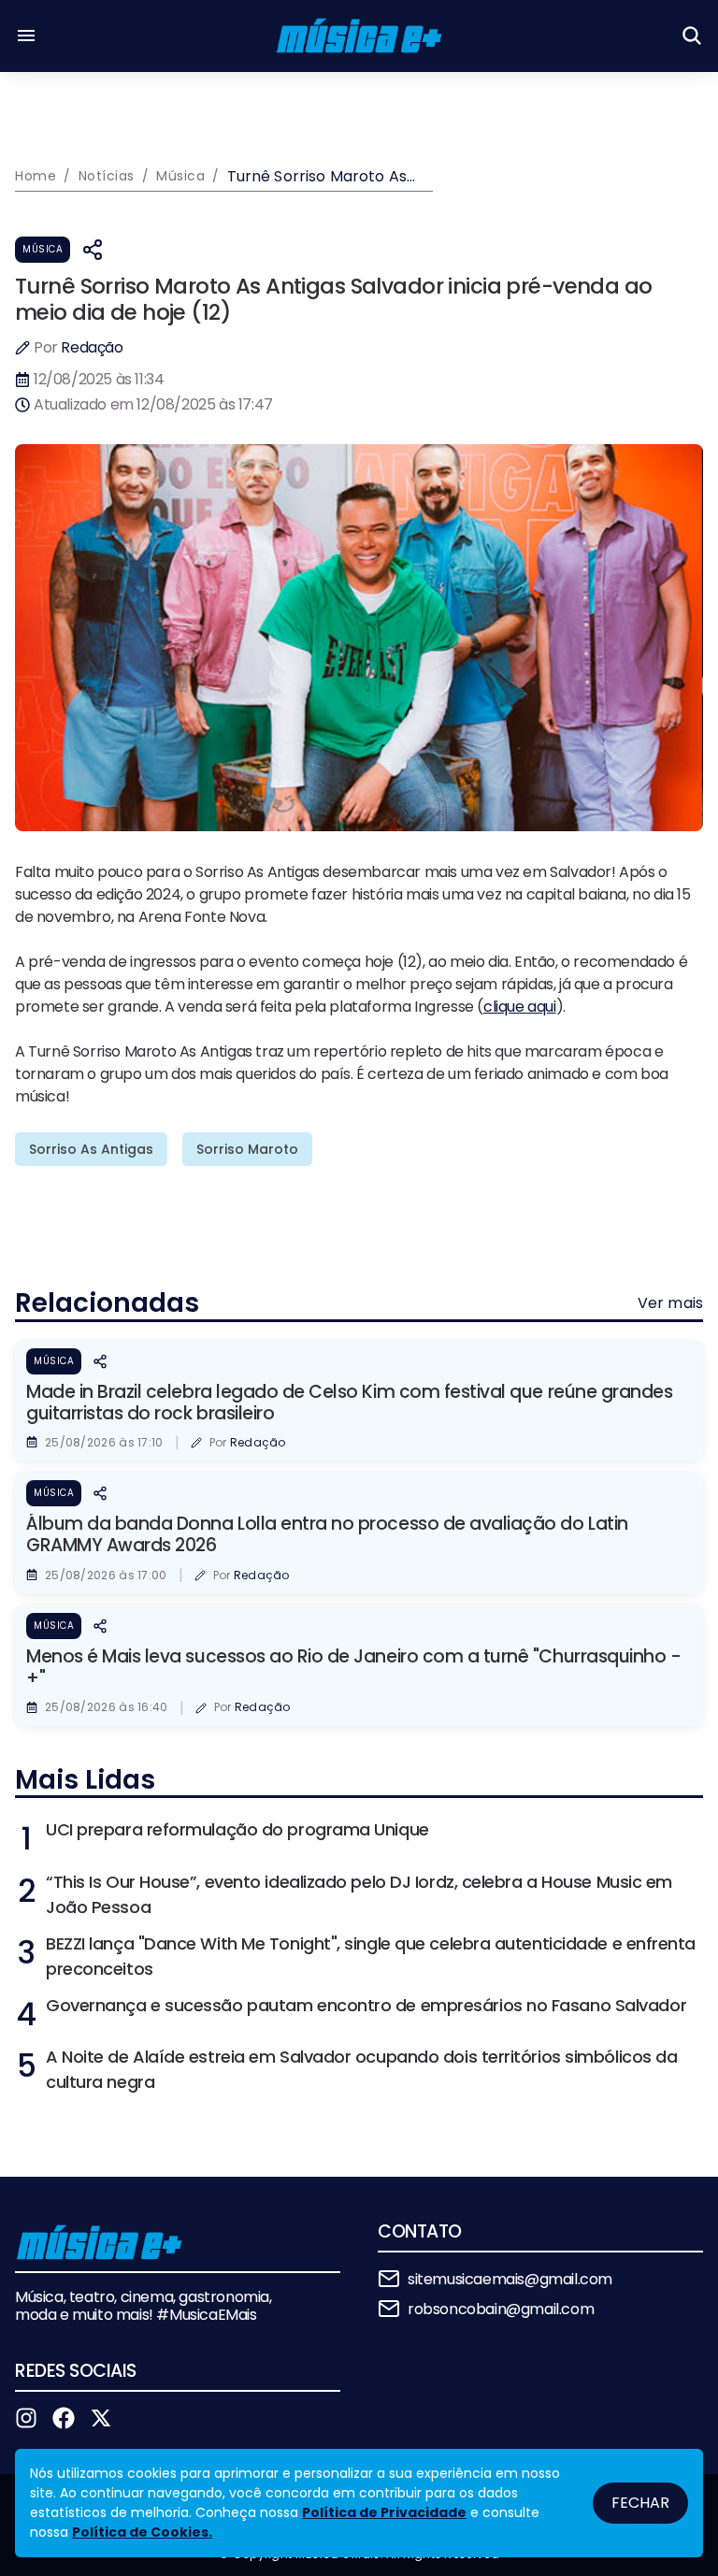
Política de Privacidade (384, 2512)
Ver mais (670, 1303)
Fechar (640, 2503)
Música (43, 249)
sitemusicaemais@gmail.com (510, 2279)
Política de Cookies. (142, 2532)
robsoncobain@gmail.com (501, 2309)
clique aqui (520, 1007)
